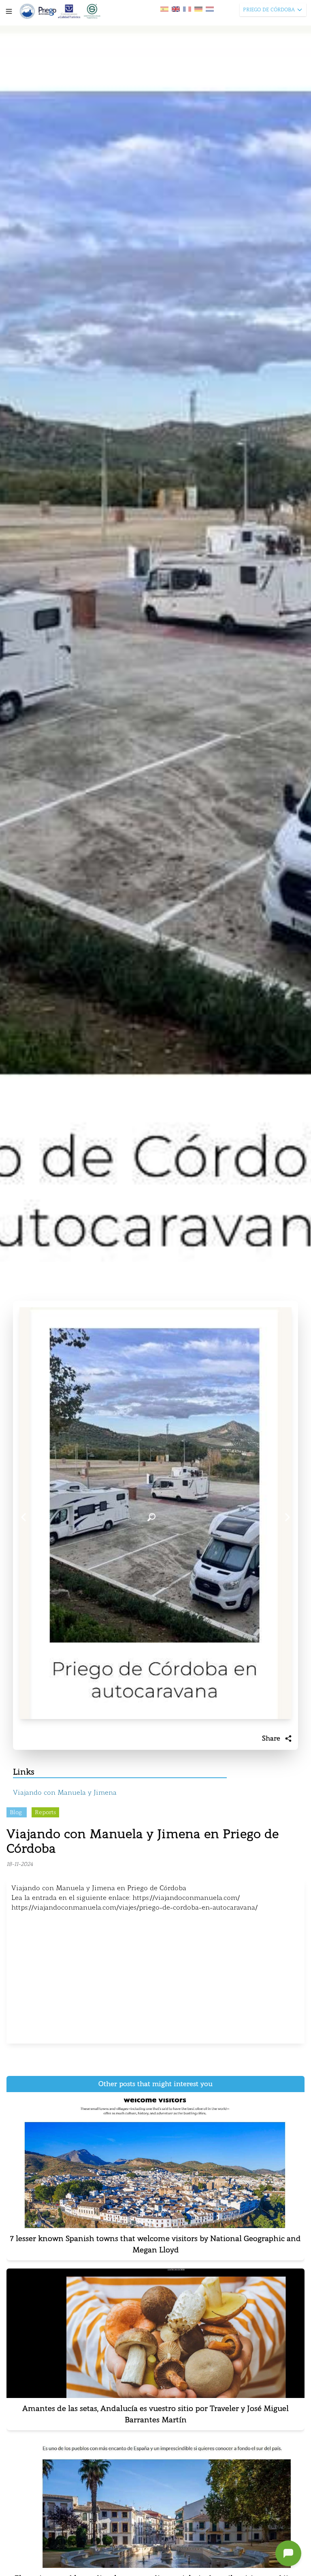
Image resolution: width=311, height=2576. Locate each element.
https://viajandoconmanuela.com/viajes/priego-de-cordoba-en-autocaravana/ (134, 1907)
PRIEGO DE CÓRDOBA (269, 10)
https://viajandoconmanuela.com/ (186, 1898)
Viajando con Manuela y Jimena (65, 1793)
